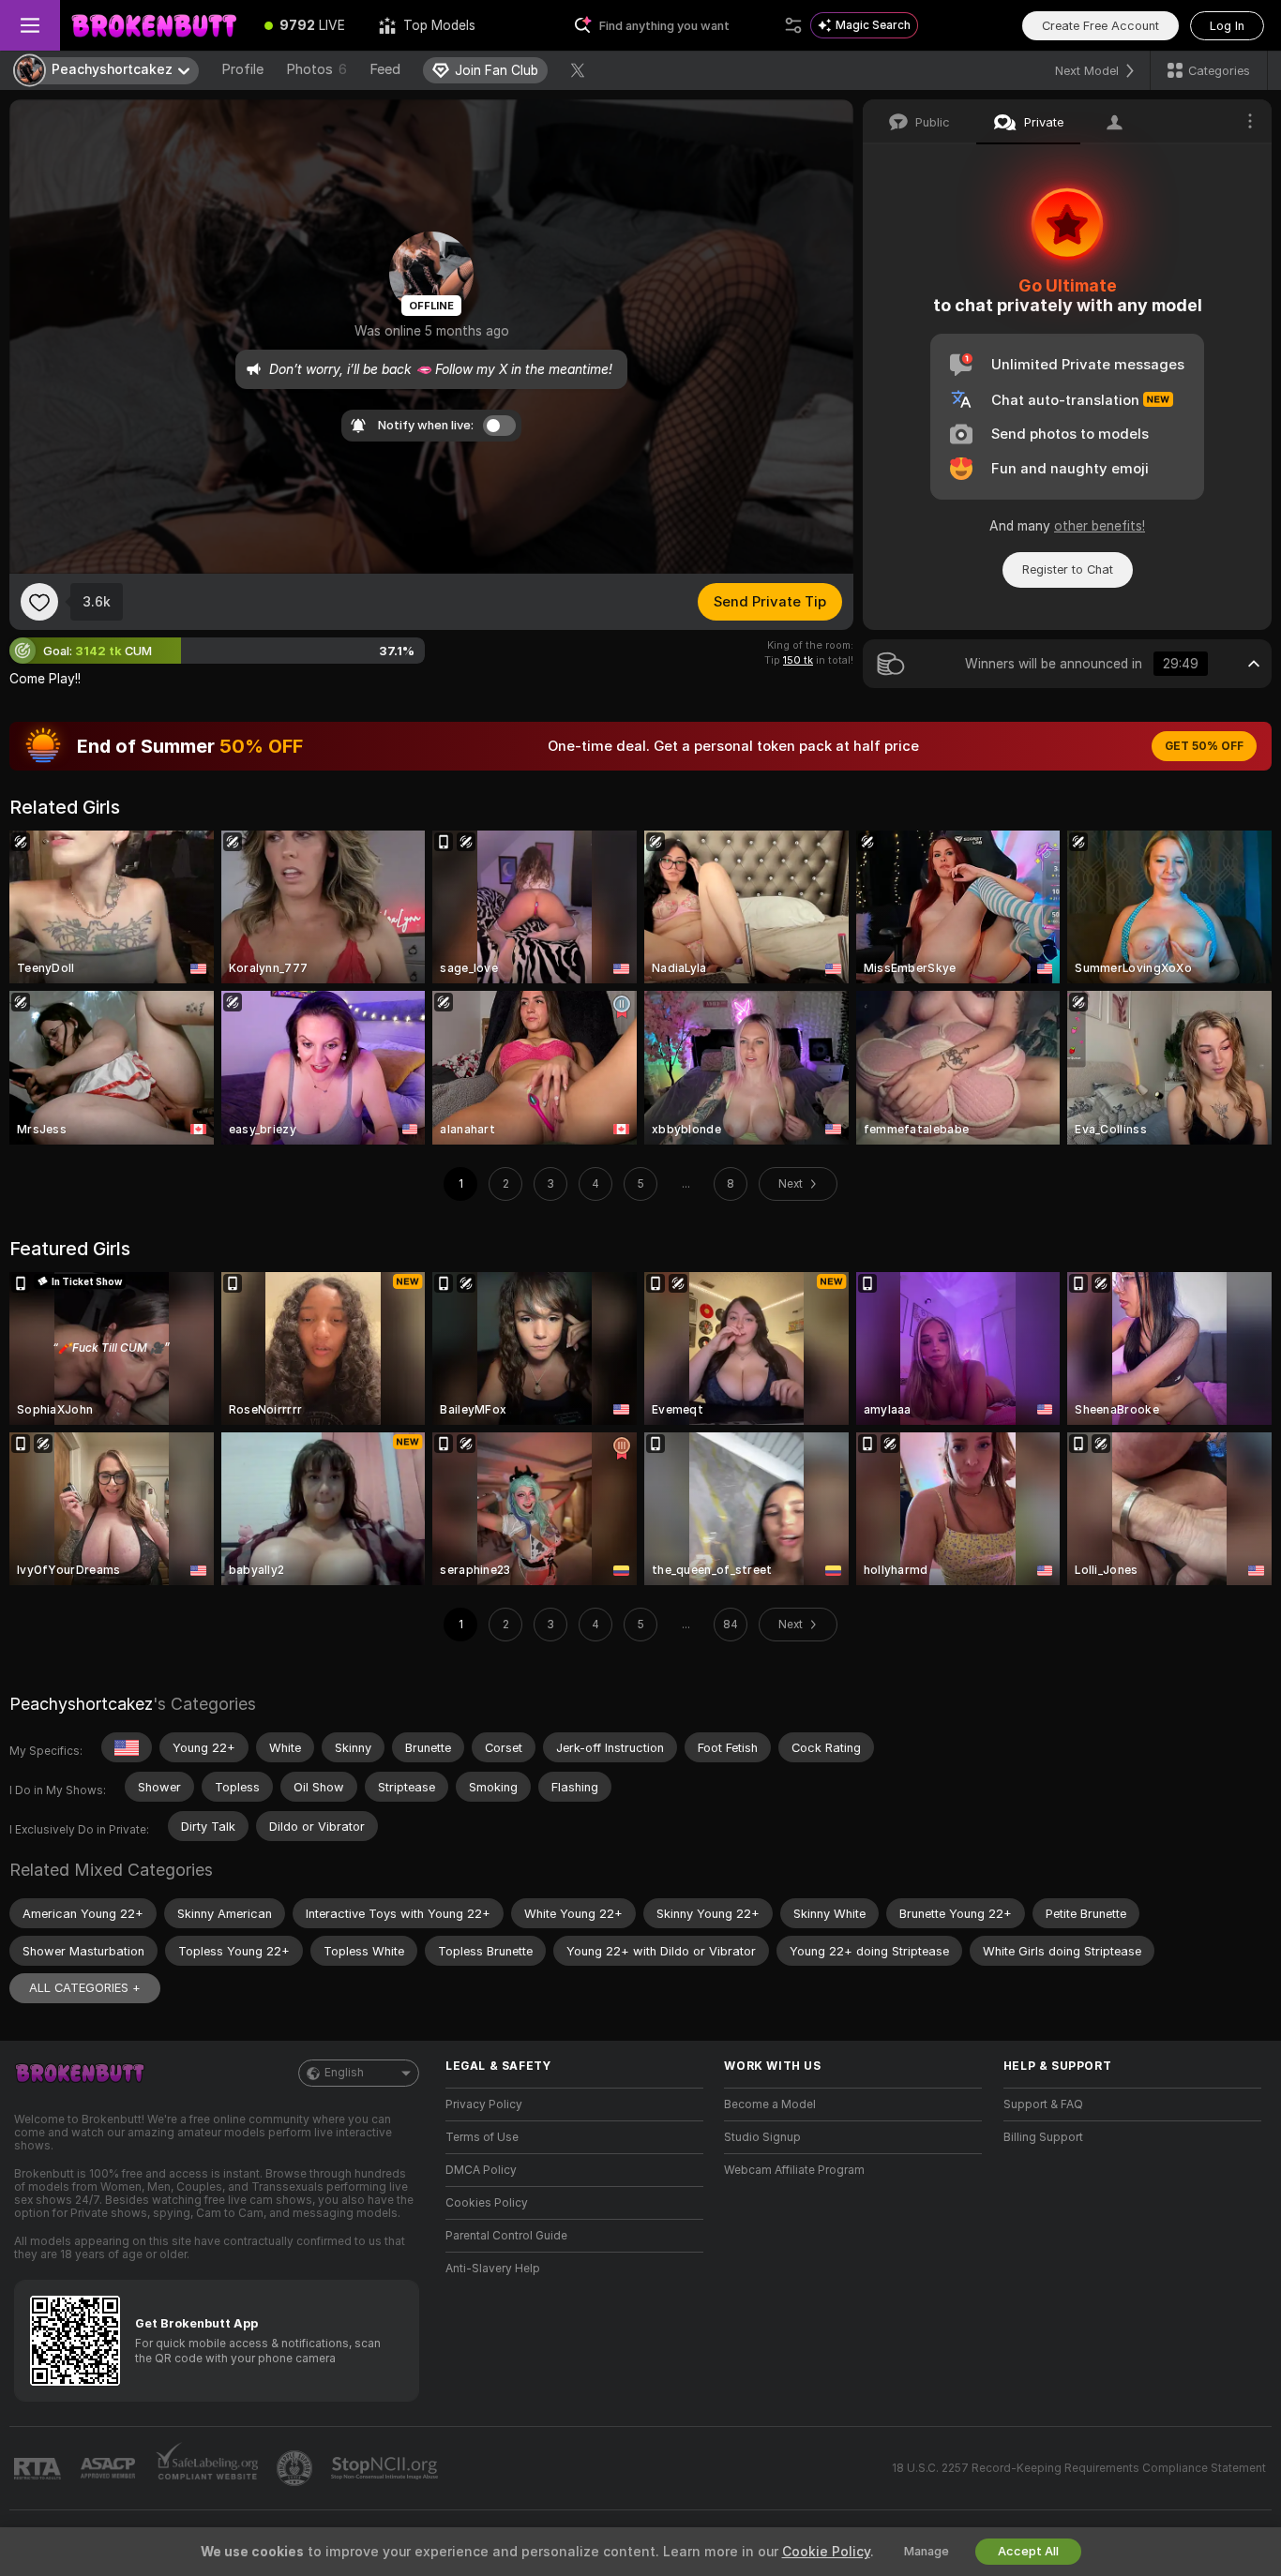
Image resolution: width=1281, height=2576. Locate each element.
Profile (242, 69)
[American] (127, 1747)
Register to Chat (1068, 569)
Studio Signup (762, 2137)
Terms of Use (482, 2137)
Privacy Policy (484, 2104)
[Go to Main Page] (154, 25)
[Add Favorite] (39, 602)
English (344, 2073)
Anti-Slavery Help (493, 2269)
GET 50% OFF (1204, 746)
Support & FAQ (1043, 2104)
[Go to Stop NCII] (386, 2468)
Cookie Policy (826, 2552)
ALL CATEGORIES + (85, 1988)
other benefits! (1100, 526)
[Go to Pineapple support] (296, 2468)
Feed (385, 69)
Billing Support (1043, 2137)
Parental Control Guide (506, 2236)
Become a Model (770, 2104)
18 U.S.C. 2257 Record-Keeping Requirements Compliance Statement (1079, 2468)
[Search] (793, 25)
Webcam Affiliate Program (794, 2170)
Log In (1227, 26)
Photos (316, 69)
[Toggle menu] (30, 25)
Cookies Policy (487, 2203)
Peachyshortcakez (81, 1704)
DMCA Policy (481, 2170)
